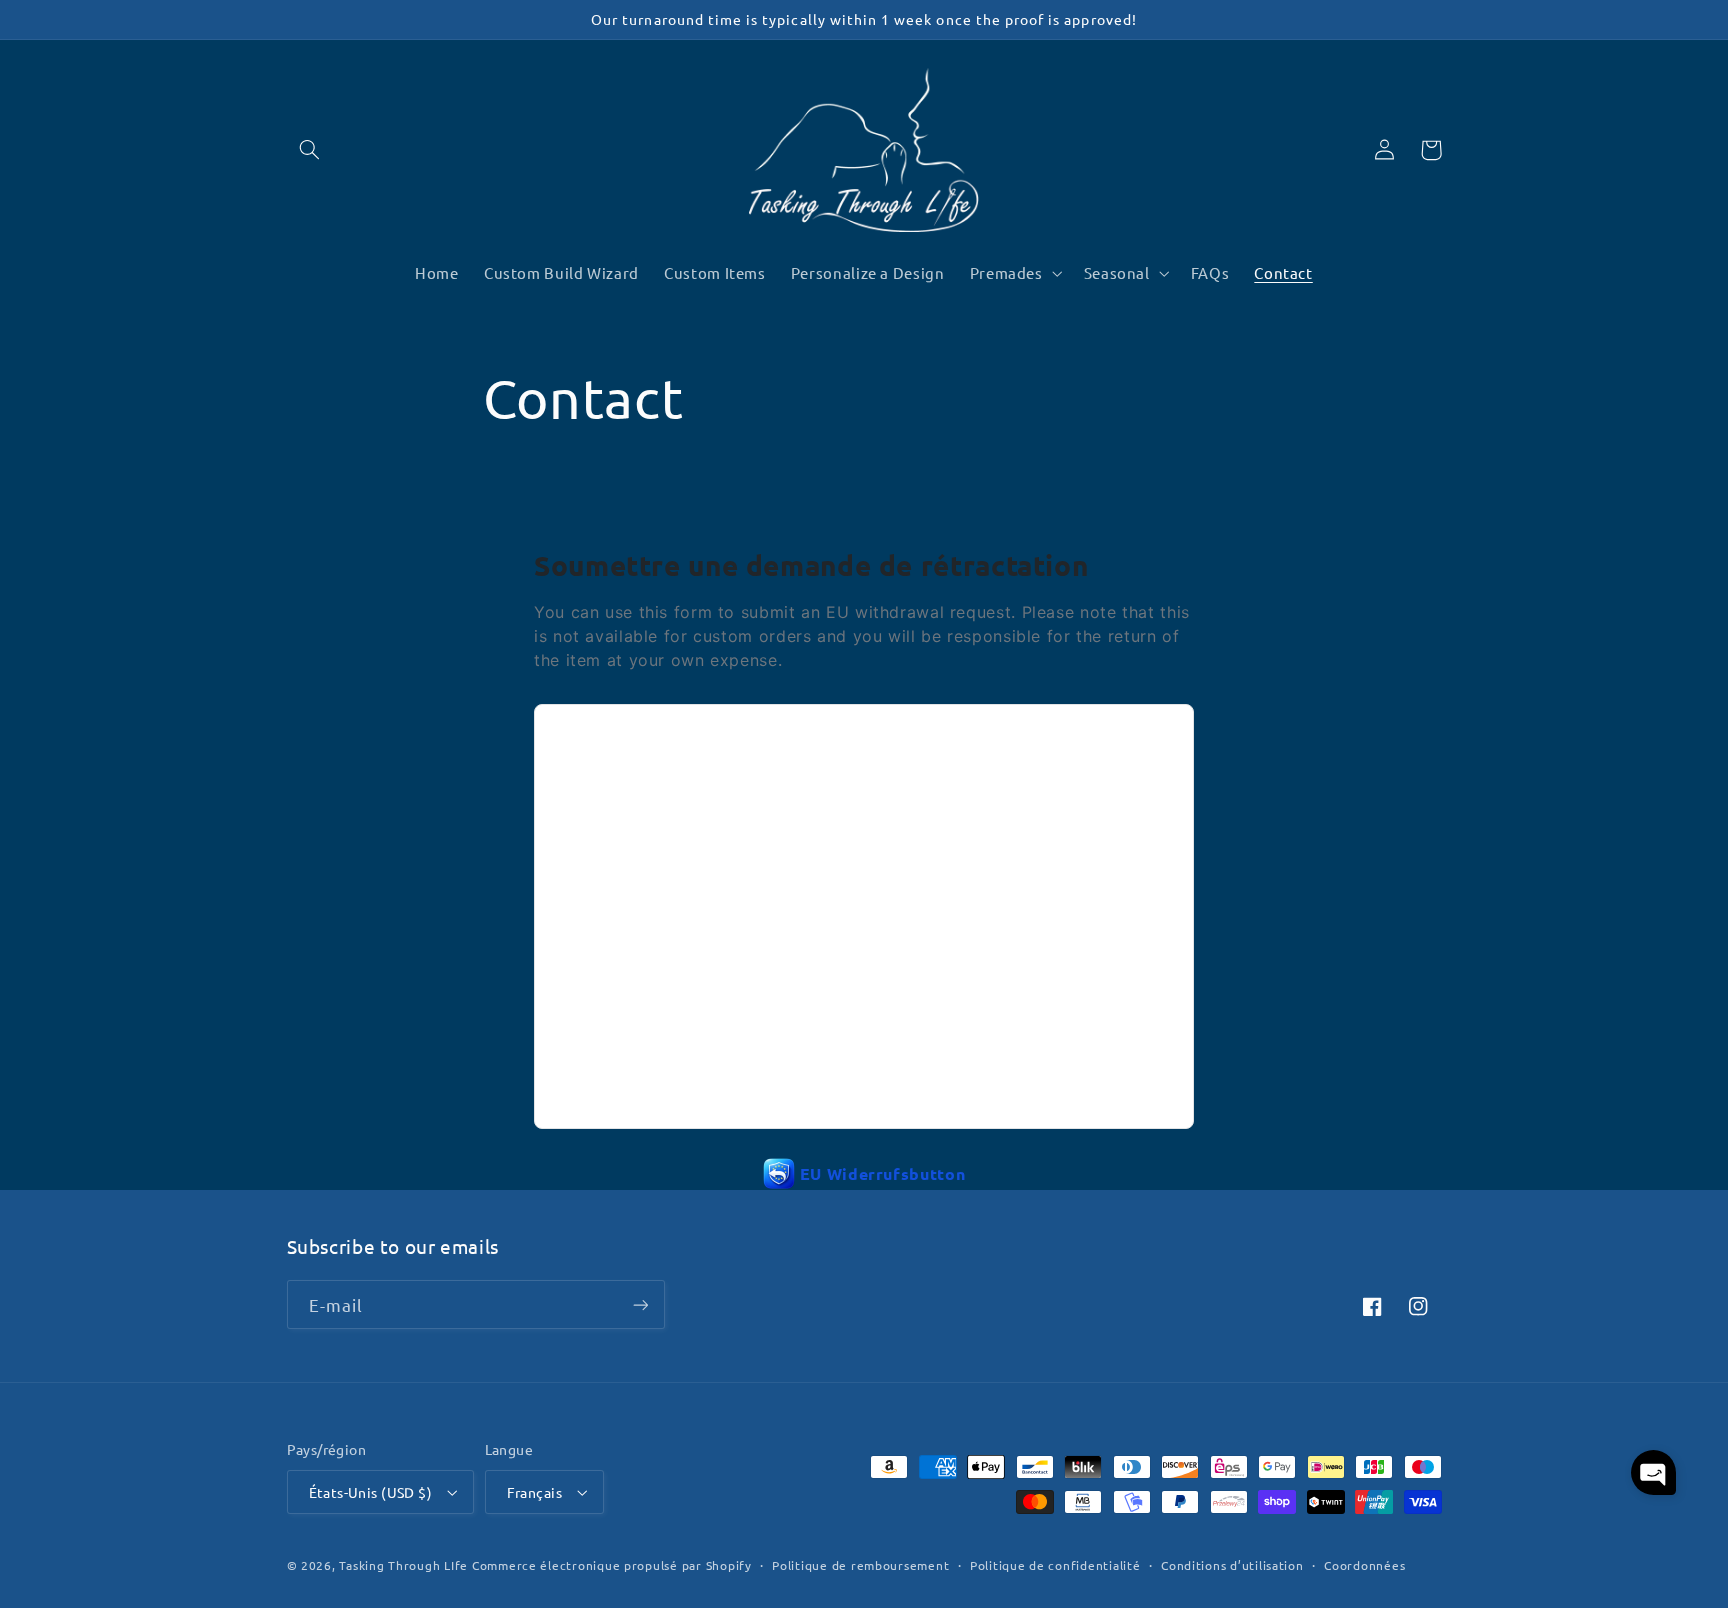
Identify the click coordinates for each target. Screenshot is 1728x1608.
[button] (310, 150)
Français (534, 1492)
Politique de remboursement (860, 1565)
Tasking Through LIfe (403, 1565)
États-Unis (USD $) (371, 1492)
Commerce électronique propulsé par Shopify (612, 1565)
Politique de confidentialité (1055, 1565)
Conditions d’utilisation (1232, 1565)
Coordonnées (1364, 1565)
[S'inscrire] (640, 1304)
